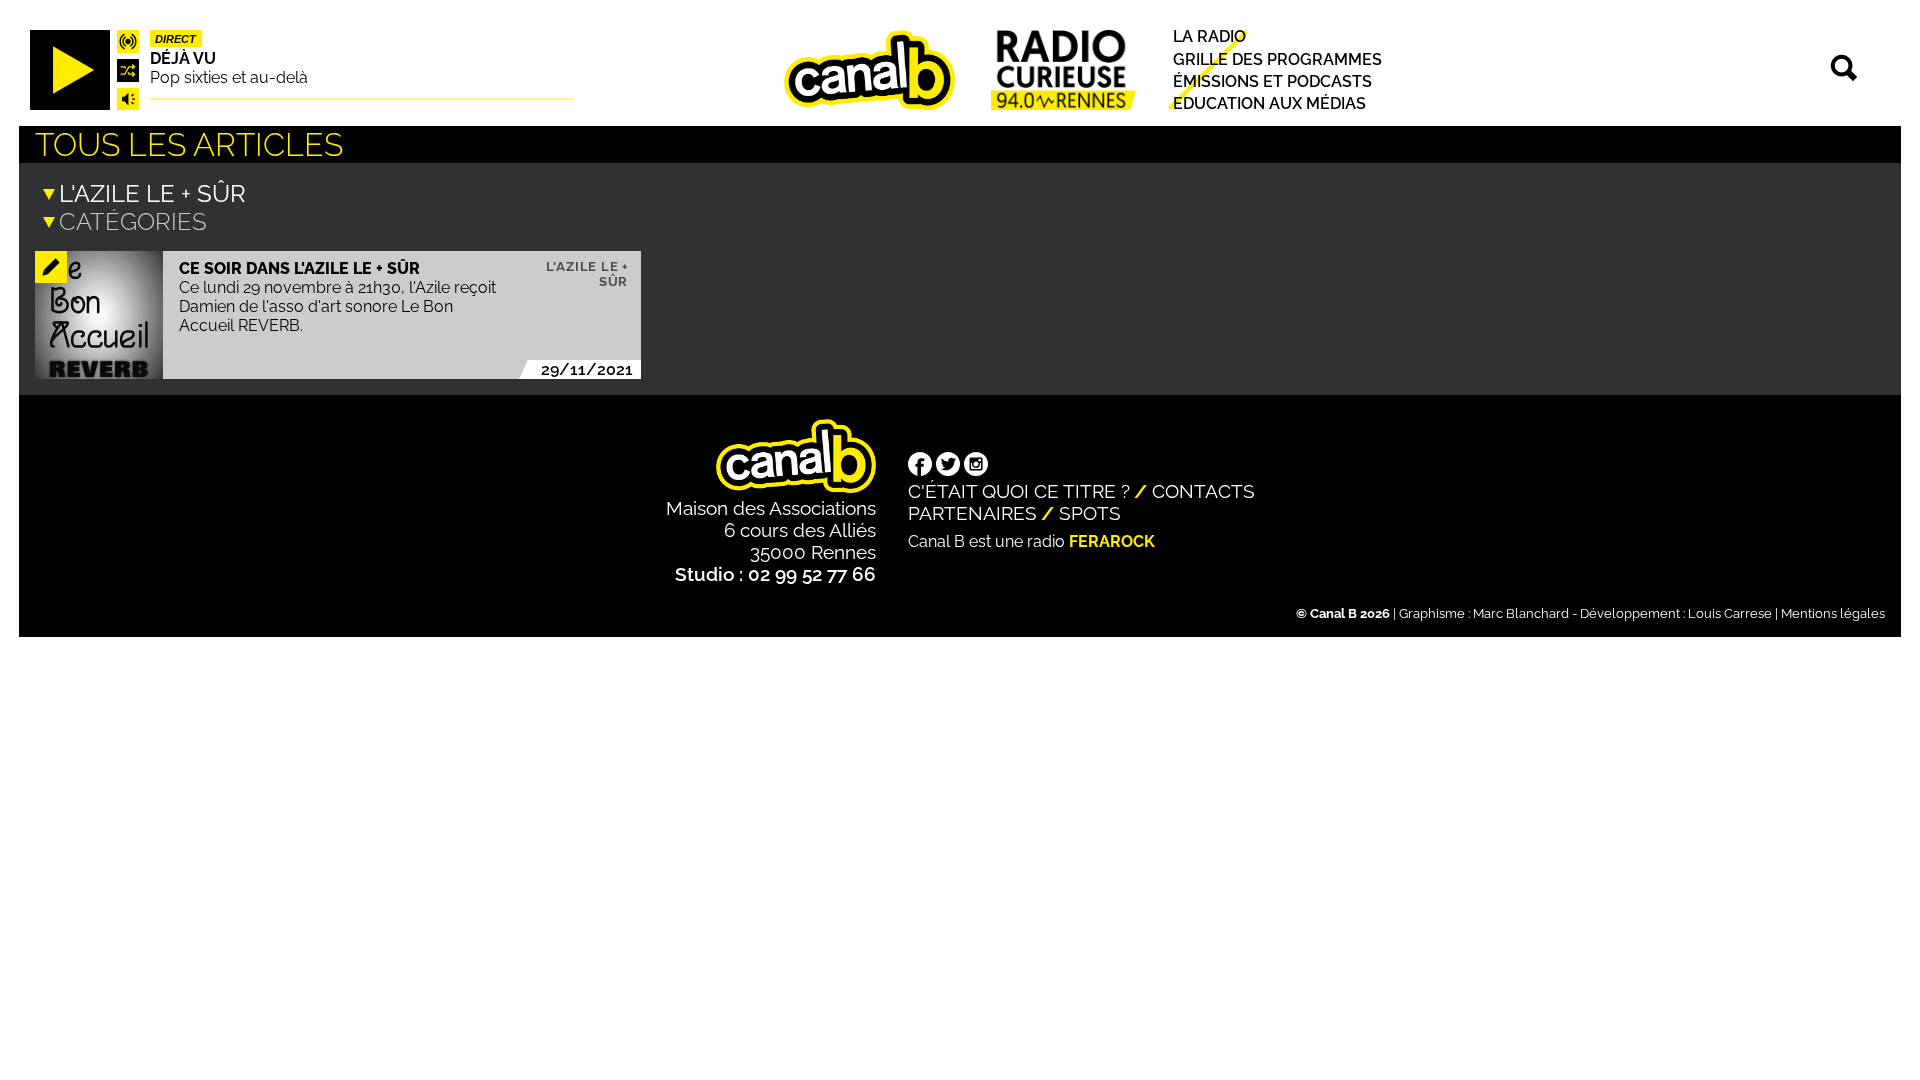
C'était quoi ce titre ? (1019, 491)
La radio (1209, 37)
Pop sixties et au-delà (229, 77)
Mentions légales (1833, 613)
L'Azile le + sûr (587, 274)
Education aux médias (1269, 103)
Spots (1090, 513)
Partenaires (972, 513)
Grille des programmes (1277, 59)
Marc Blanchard (1521, 613)
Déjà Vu (183, 58)
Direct (175, 39)
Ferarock (1112, 541)
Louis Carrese (1730, 613)
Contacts (1203, 491)
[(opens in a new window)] (920, 466)
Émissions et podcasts (1272, 81)
